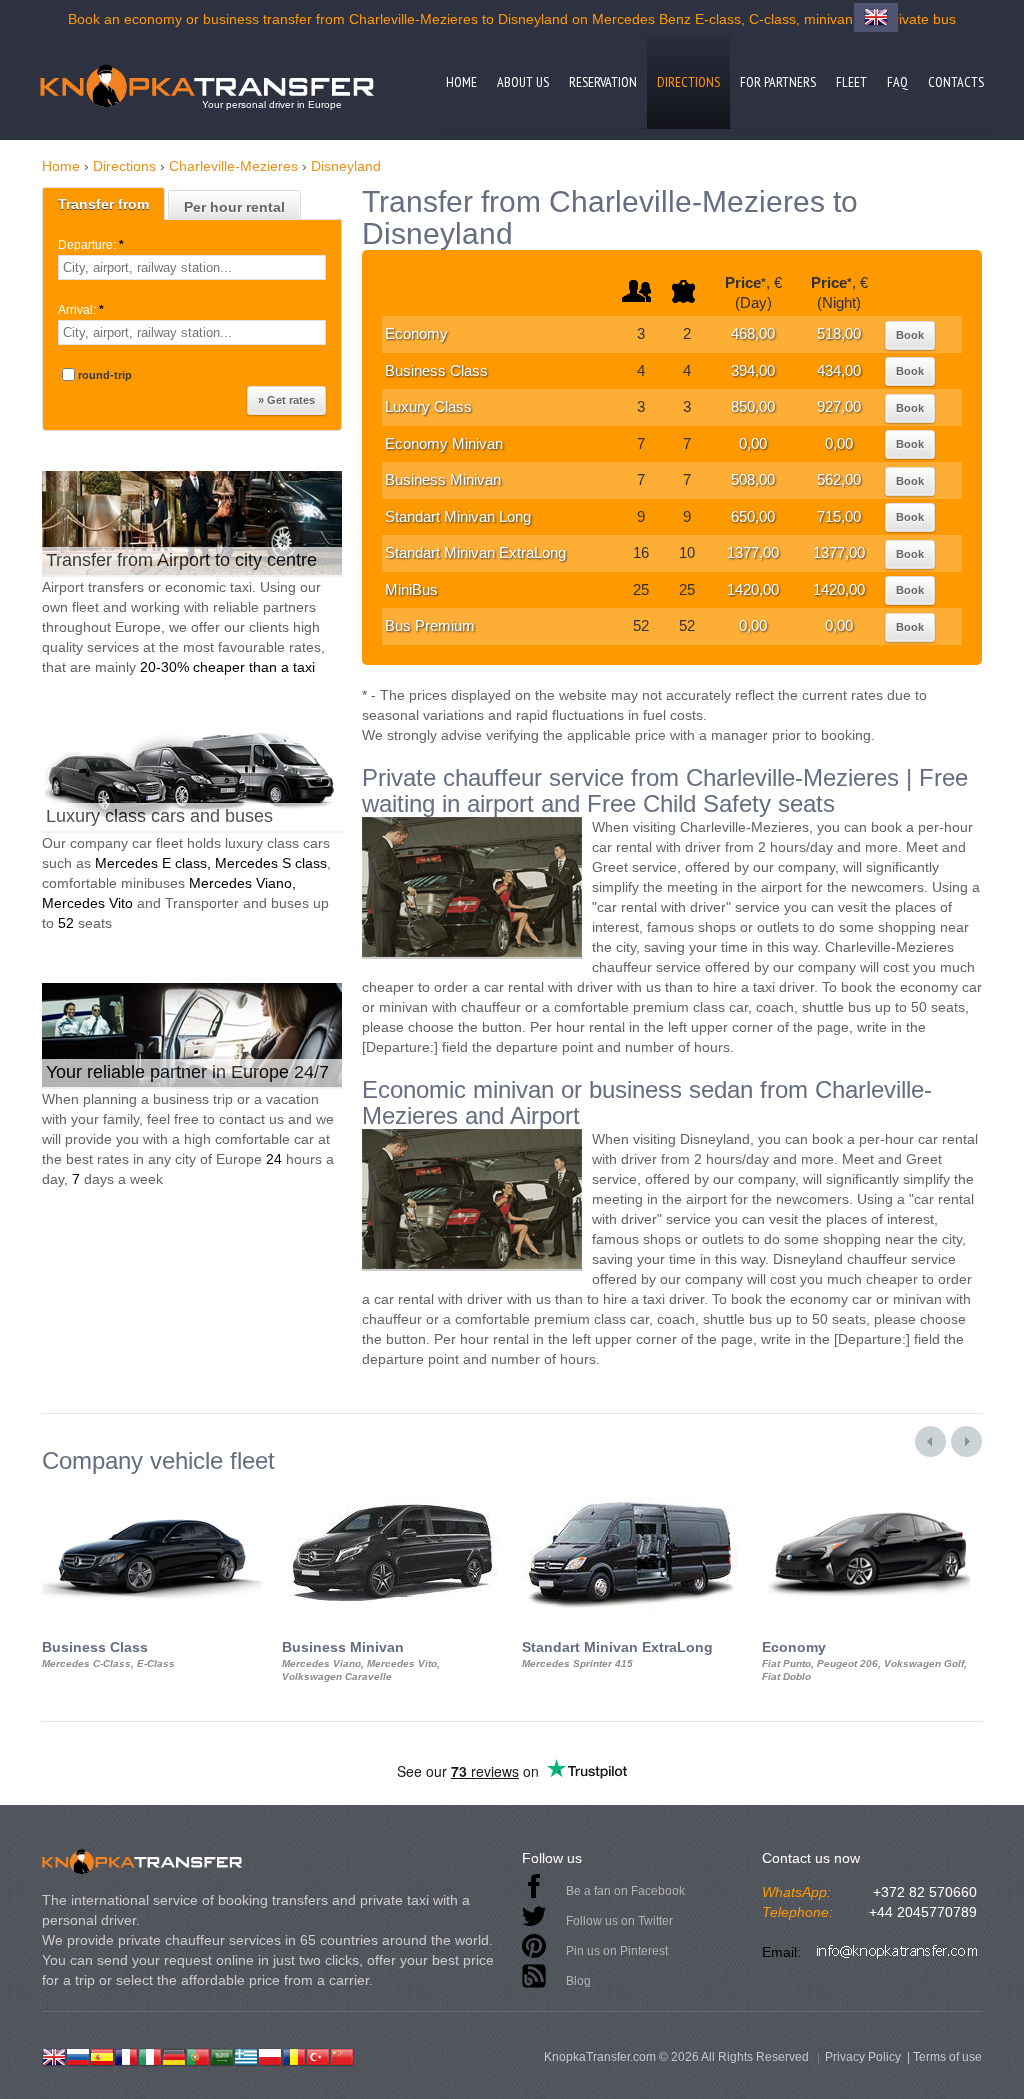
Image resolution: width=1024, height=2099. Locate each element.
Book (910, 335)
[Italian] (150, 2055)
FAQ (897, 82)
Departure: (91, 245)
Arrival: (81, 310)
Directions (688, 82)
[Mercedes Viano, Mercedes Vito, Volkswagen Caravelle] (392, 1492)
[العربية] (222, 2055)
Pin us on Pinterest (617, 1951)
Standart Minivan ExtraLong (475, 552)
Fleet (851, 82)
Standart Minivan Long (458, 516)
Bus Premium (430, 625)
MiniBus (411, 589)
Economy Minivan (444, 443)
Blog (578, 1981)
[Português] (198, 2055)
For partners (778, 82)
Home (461, 82)
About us (523, 82)
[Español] (102, 2055)
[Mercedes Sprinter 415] (632, 1492)
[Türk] (318, 2055)
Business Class (436, 370)
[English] (54, 2055)
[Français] (126, 2055)
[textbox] (192, 267)
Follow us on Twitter (619, 1921)
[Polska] (270, 2055)
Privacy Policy (863, 2057)
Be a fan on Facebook (625, 1891)
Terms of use (947, 2057)
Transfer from (103, 204)
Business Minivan (443, 479)
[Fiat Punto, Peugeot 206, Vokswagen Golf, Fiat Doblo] (872, 1492)
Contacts (956, 82)
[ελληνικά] (246, 2055)
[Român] (294, 2055)
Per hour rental (234, 207)
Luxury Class (428, 406)
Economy (416, 333)
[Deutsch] (174, 2055)
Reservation (603, 82)
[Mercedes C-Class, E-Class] (152, 1492)
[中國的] (342, 2055)
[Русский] (78, 2055)
